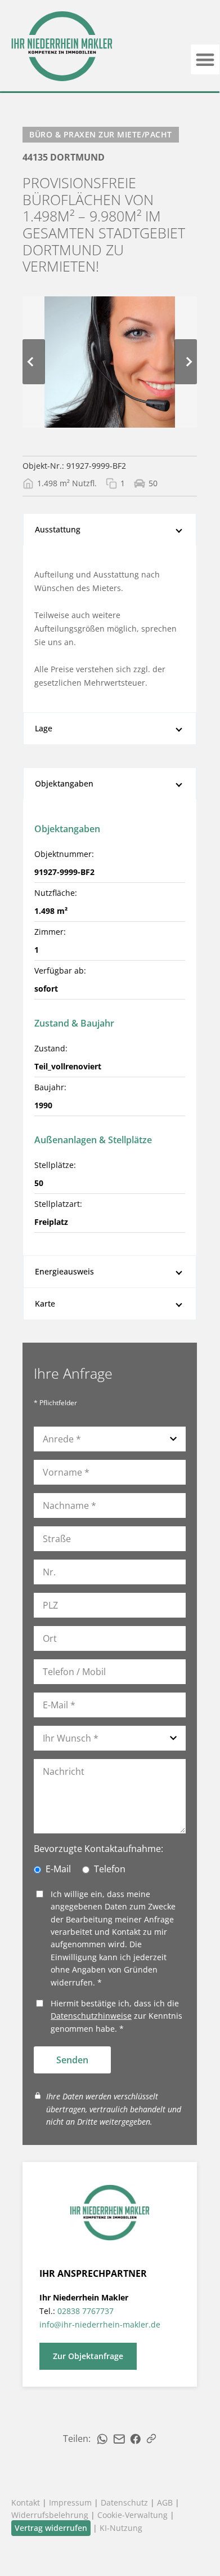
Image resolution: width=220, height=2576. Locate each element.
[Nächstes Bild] (186, 362)
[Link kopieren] (151, 2439)
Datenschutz (124, 2502)
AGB (165, 2502)
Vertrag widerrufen (51, 2528)
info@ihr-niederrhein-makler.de (100, 2324)
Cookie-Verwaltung (133, 2515)
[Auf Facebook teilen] (136, 2439)
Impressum (70, 2502)
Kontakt (26, 2502)
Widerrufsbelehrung (50, 2515)
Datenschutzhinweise (91, 2016)
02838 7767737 (86, 2311)
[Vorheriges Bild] (34, 362)
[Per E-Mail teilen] (119, 2439)
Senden (72, 2060)
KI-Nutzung (121, 2528)
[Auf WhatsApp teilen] (102, 2439)
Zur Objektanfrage (88, 2356)
